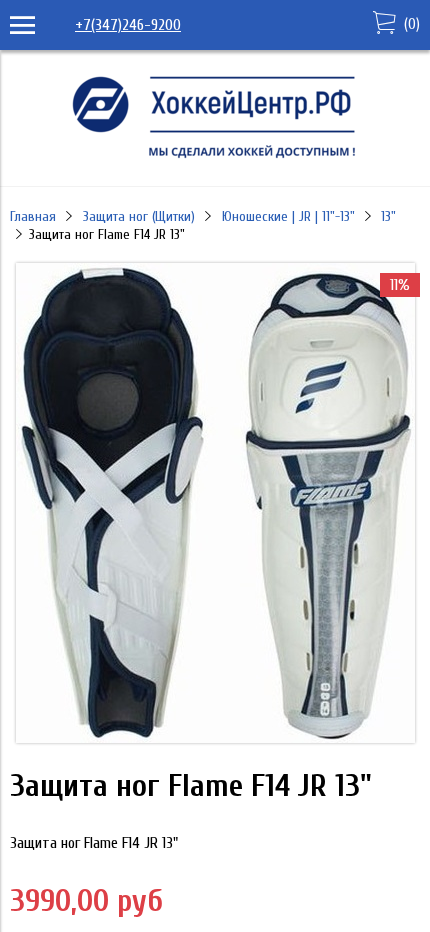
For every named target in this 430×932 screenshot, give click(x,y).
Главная (33, 216)
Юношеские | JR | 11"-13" (288, 216)
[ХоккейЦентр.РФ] (215, 158)
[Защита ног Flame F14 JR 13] (215, 738)
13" (388, 216)
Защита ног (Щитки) (139, 216)
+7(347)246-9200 (128, 25)
